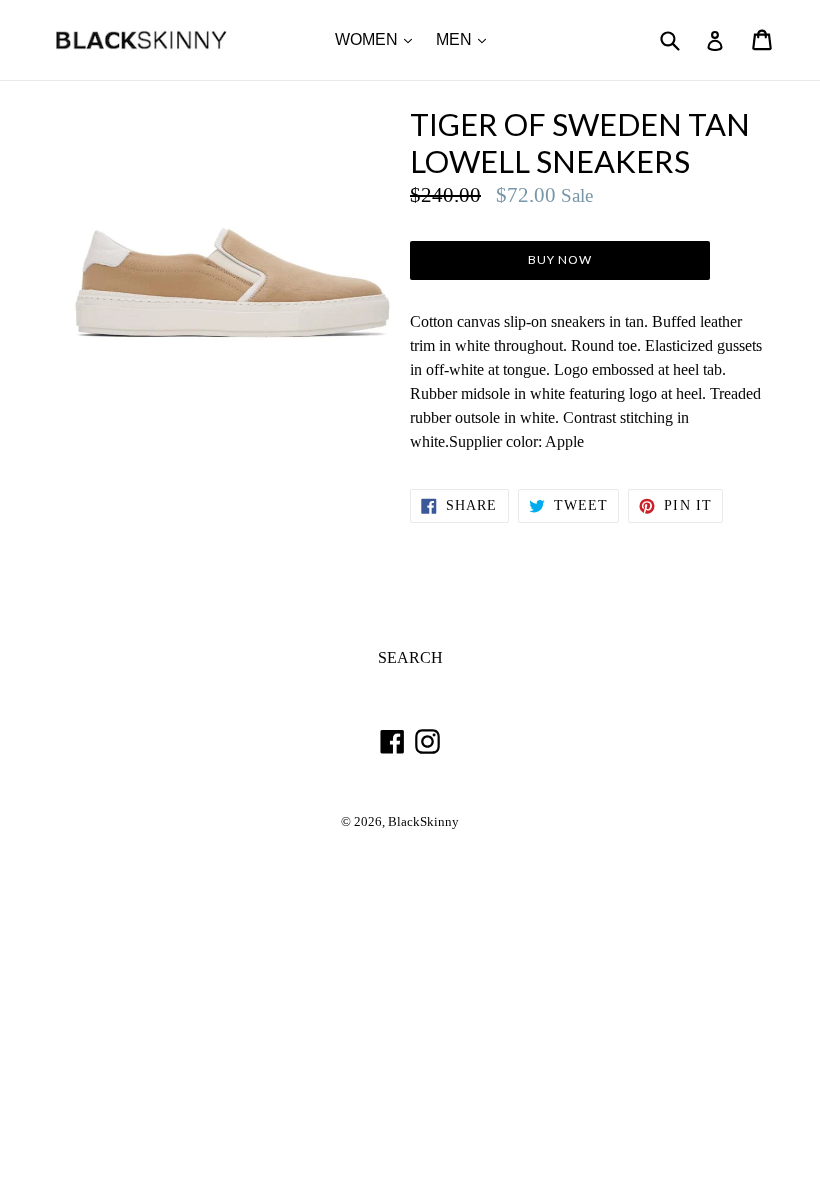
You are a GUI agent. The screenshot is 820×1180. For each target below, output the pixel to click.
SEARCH (410, 657)
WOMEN (378, 39)
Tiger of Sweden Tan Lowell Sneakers (580, 143)
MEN (466, 39)
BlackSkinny (423, 822)
